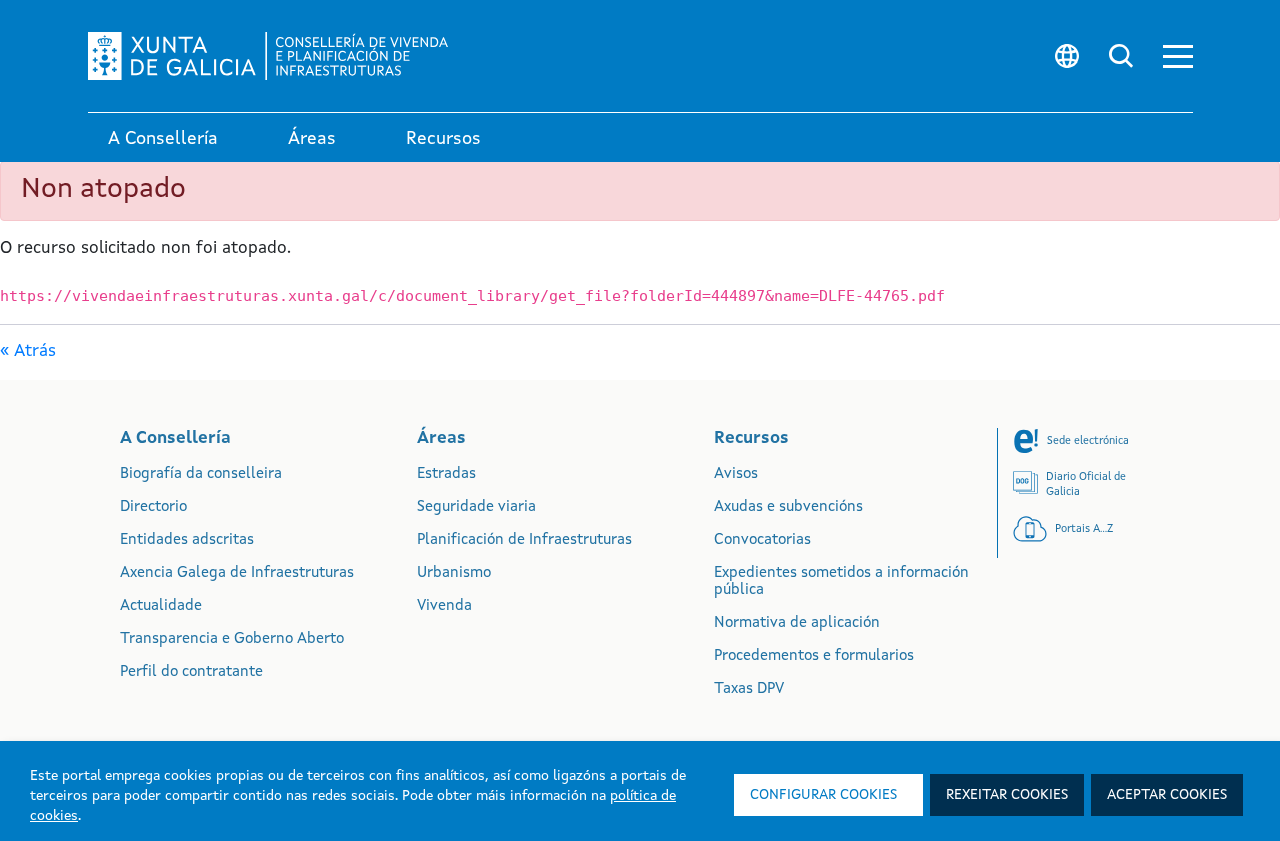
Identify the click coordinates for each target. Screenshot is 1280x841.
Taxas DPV (749, 689)
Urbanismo (454, 573)
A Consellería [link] (163, 139)
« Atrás (28, 351)
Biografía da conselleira (201, 474)
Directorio (153, 507)
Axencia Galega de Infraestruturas (237, 573)
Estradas (446, 474)
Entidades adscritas (187, 540)
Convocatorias (762, 540)
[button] (1178, 56)
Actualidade (161, 606)
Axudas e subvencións (788, 507)
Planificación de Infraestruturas (524, 540)
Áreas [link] (312, 139)
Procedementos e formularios (814, 656)
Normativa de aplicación (797, 623)
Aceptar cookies (1167, 795)
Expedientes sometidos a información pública (841, 582)
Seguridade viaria (476, 507)
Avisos (736, 474)
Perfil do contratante (191, 672)
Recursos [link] (443, 139)
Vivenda (444, 606)
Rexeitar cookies (1007, 795)
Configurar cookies (823, 795)
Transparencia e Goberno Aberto (232, 639)
